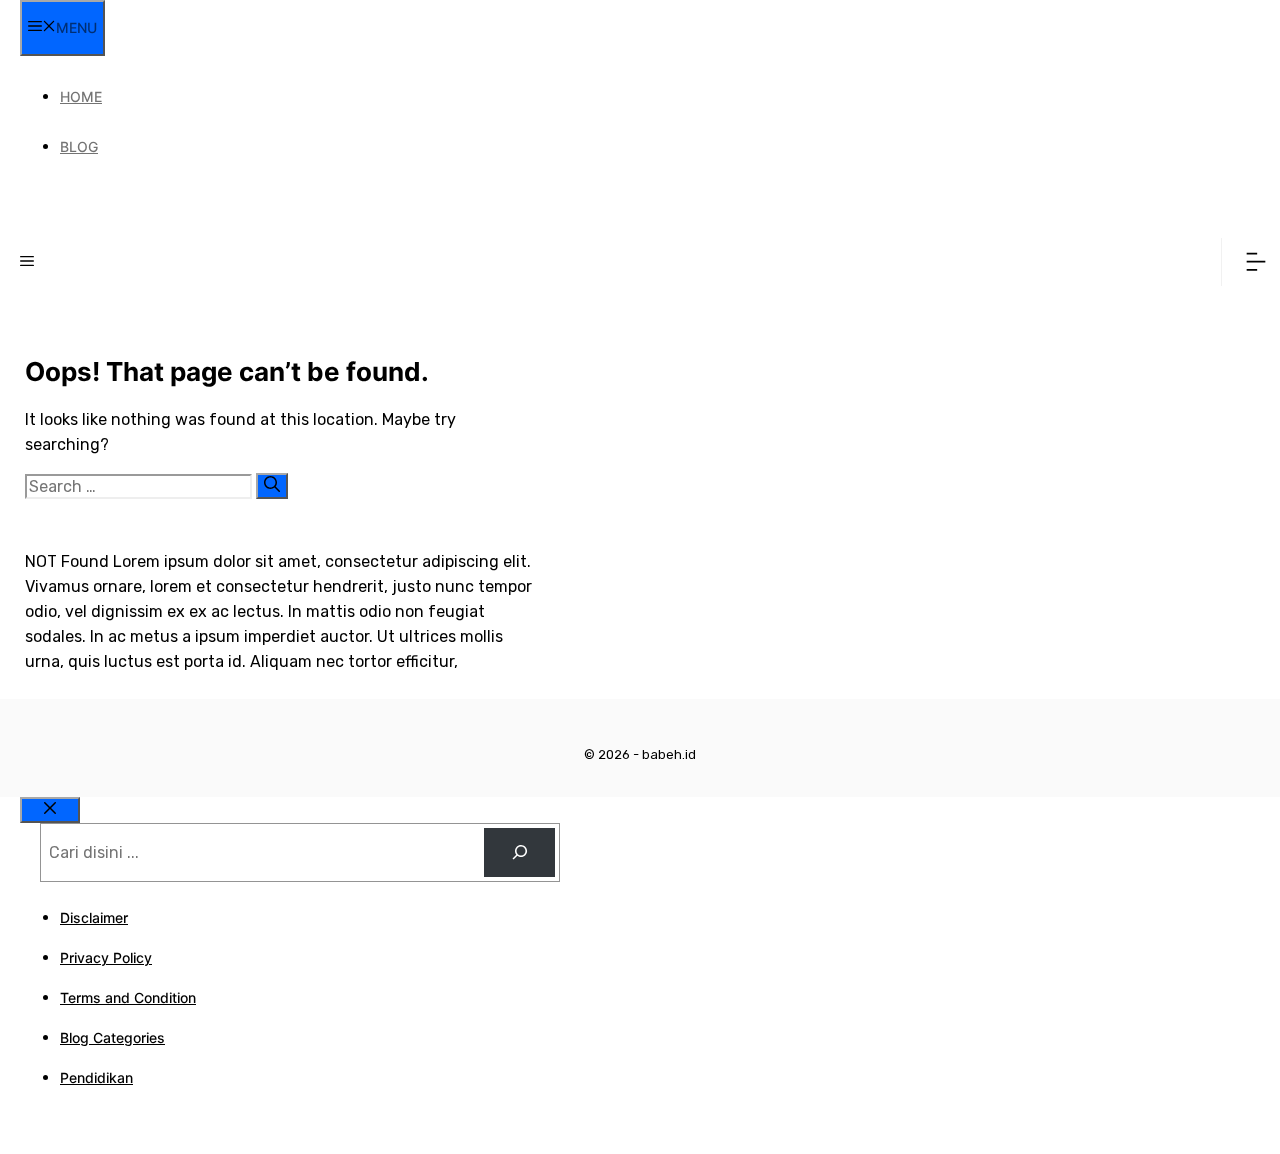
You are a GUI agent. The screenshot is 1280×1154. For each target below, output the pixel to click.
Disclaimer (94, 917)
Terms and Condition (128, 997)
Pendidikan (96, 1077)
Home (81, 96)
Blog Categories (112, 1037)
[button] (27, 262)
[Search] (272, 486)
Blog (79, 146)
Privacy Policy (106, 957)
